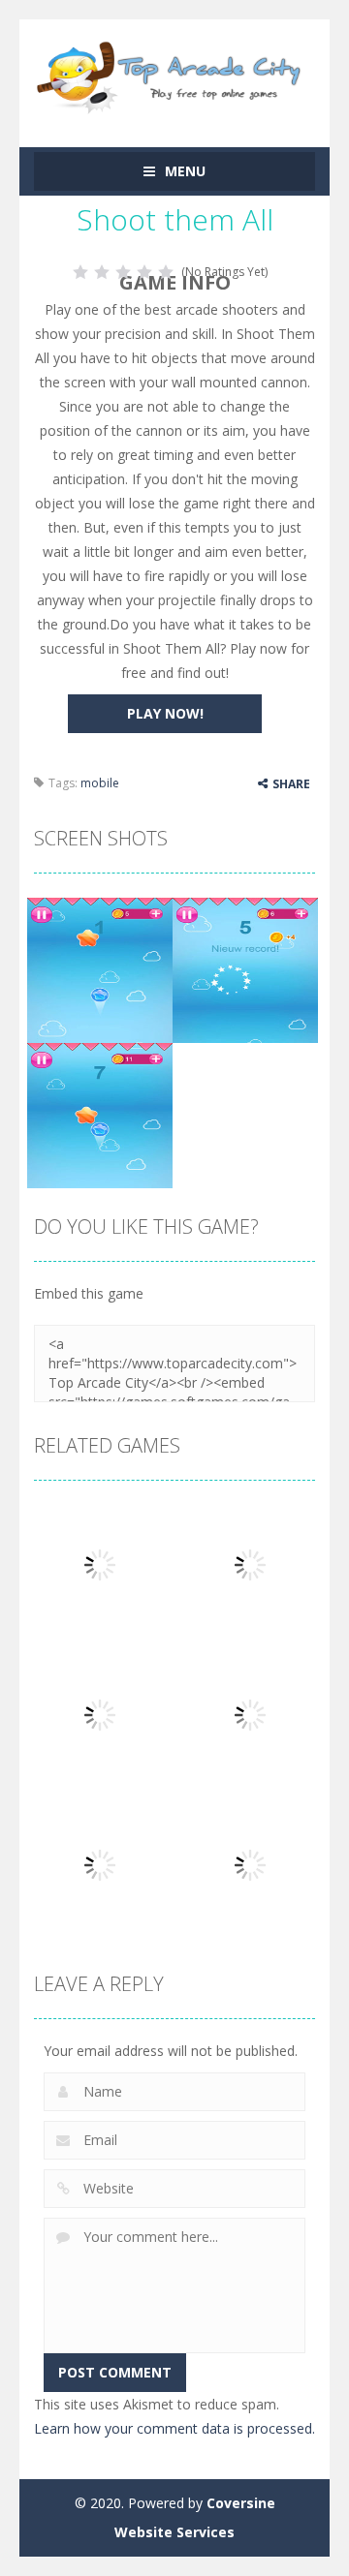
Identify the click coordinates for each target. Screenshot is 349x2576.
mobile (100, 783)
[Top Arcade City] (174, 74)
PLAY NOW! (165, 713)
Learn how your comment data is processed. (174, 2428)
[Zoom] (100, 968)
